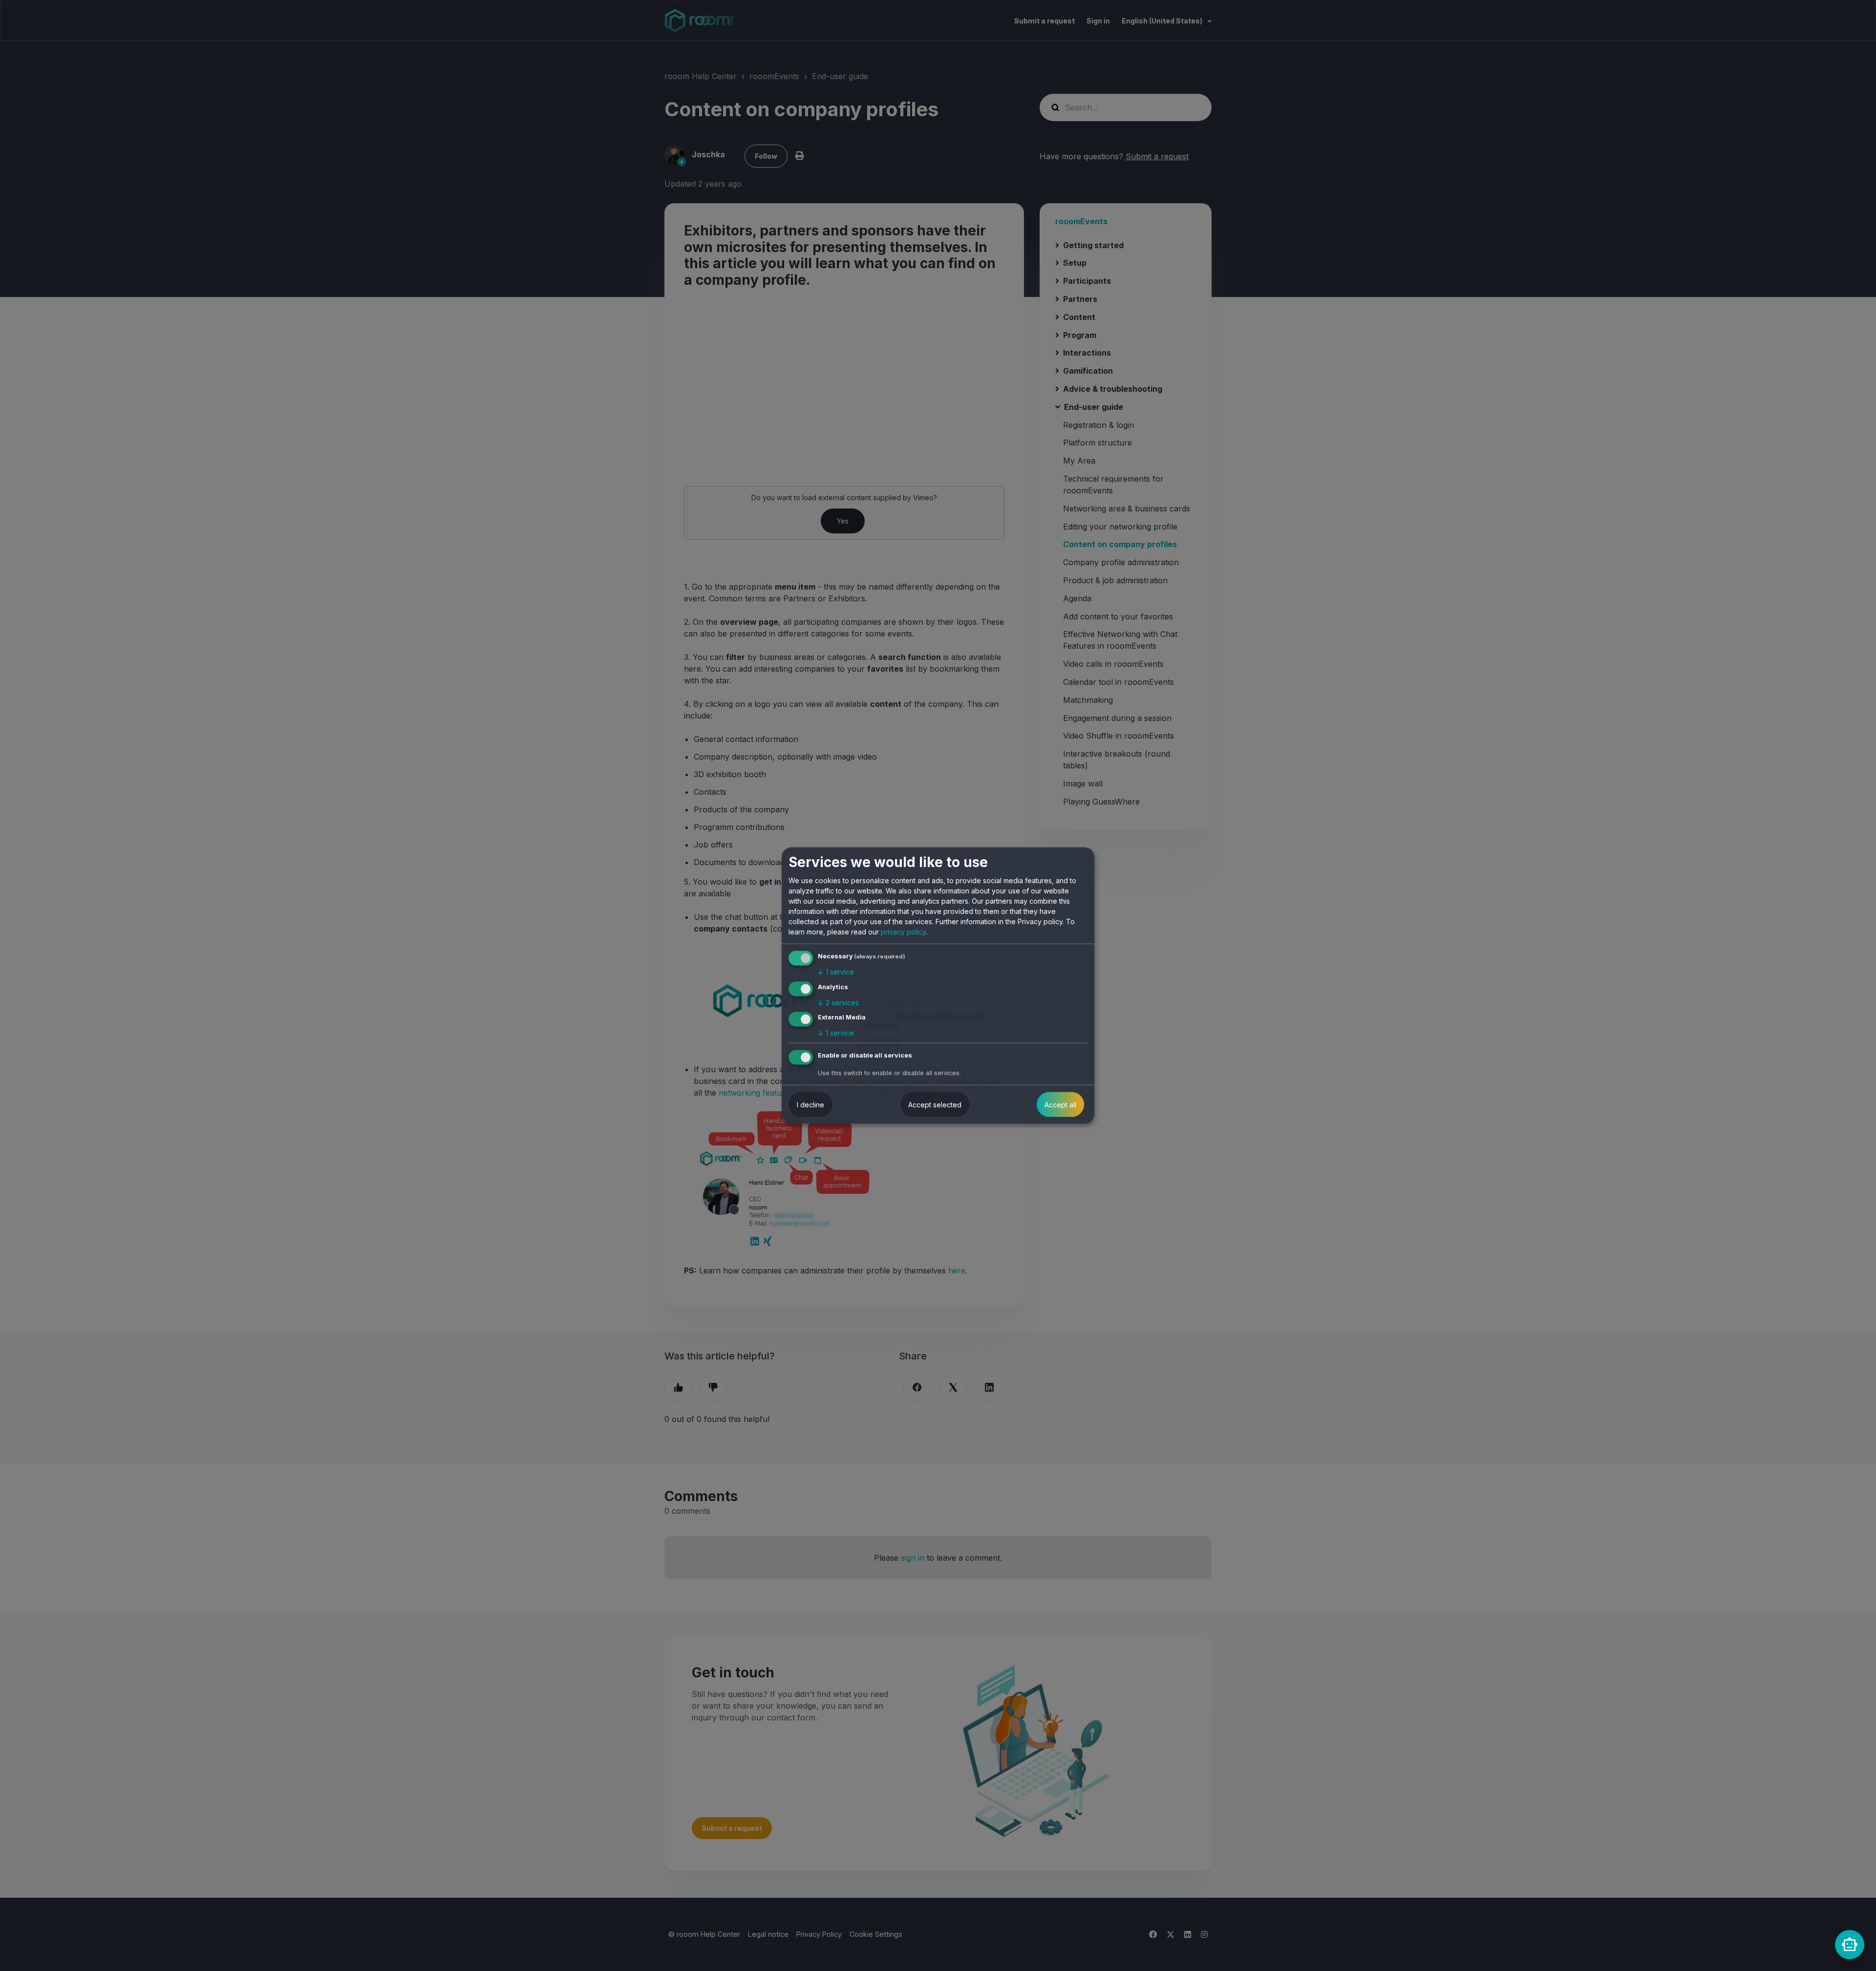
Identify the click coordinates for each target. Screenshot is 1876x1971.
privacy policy (903, 932)
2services (838, 1002)
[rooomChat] (1850, 1945)
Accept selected (935, 1105)
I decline (810, 1105)
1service (836, 972)
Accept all (1060, 1105)
